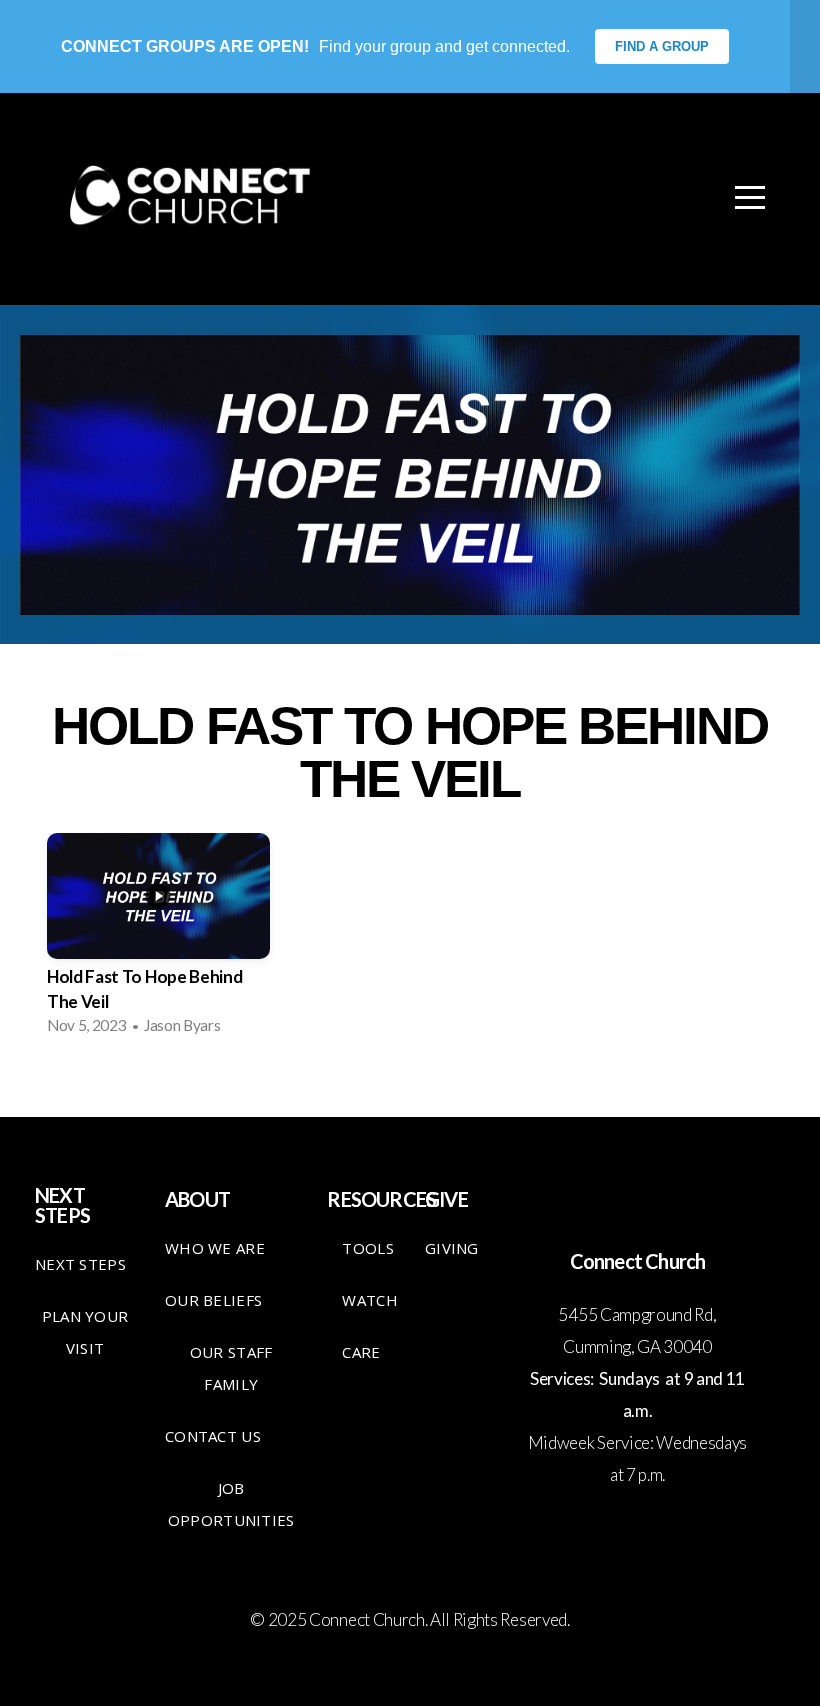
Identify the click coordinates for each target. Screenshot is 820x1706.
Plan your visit (85, 1332)
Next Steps (80, 1264)
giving (452, 1248)
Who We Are (215, 1248)
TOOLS (368, 1248)
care (361, 1352)
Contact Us (213, 1436)
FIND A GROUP (662, 46)
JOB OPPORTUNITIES (231, 1504)
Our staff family (231, 1368)
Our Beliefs (213, 1300)
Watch (370, 1300)
